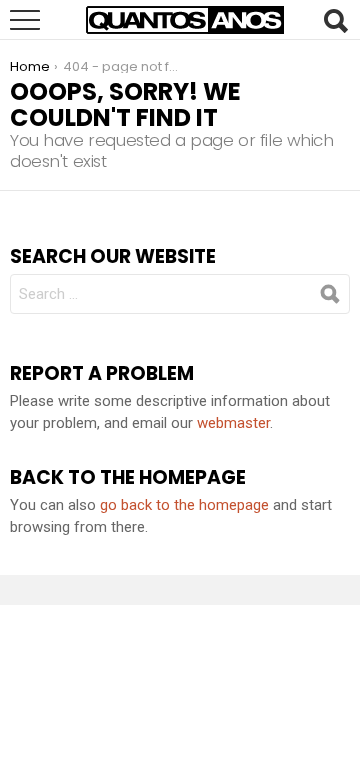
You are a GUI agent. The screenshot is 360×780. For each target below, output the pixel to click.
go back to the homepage (184, 505)
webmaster (233, 423)
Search (335, 21)
